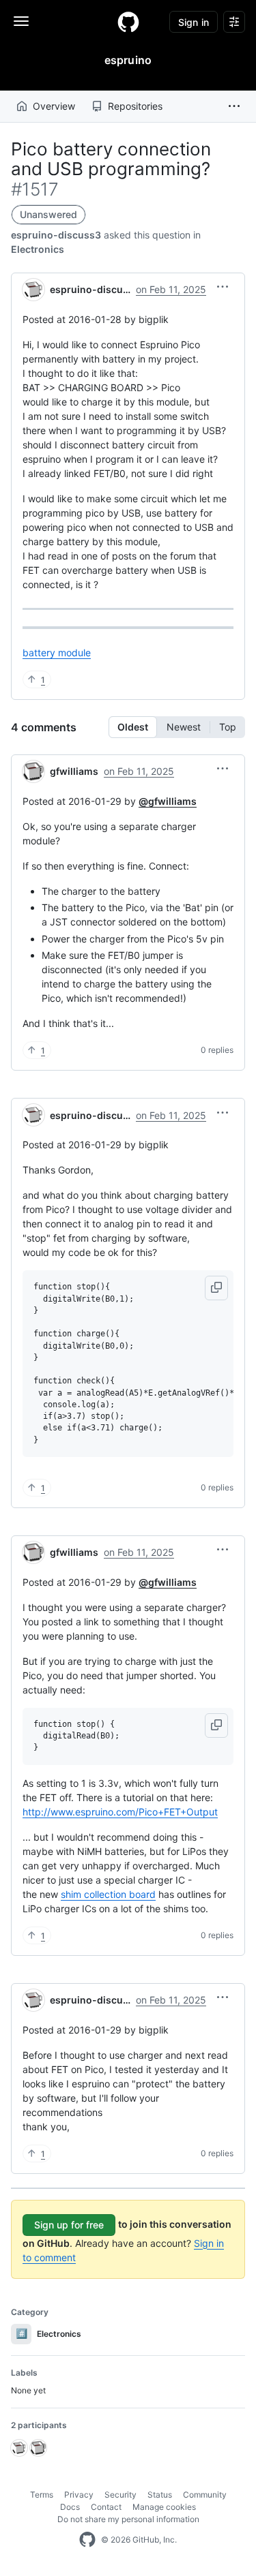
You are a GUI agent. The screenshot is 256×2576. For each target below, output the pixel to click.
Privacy (79, 2495)
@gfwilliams (168, 801)
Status (160, 2495)
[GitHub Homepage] (87, 2540)
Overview (54, 106)
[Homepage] (128, 22)
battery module (57, 653)
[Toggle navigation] (21, 21)
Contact (106, 2507)
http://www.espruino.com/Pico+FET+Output (120, 1812)
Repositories (135, 106)
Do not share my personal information (128, 2519)
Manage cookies (164, 2507)
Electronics (38, 249)
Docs (70, 2507)
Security (120, 2495)
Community (205, 2495)
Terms (42, 2495)
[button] (234, 106)
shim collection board (108, 1894)
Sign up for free (69, 2225)
